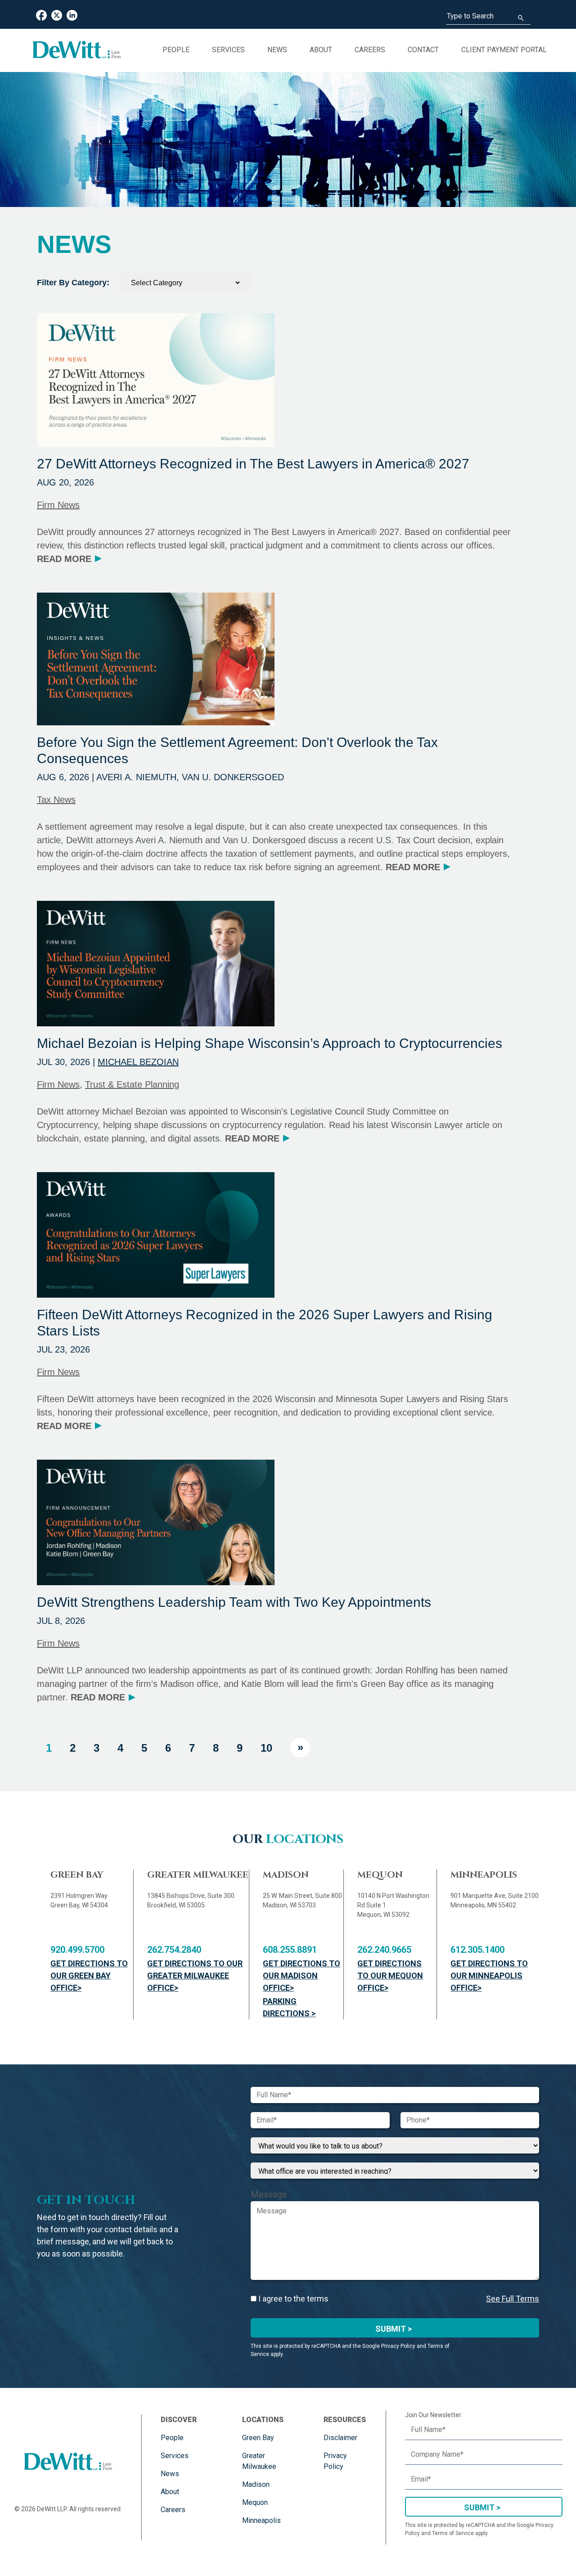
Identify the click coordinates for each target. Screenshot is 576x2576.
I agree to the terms (292, 2299)
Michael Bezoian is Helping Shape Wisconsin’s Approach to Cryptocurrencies (270, 1043)
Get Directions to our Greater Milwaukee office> (195, 1976)
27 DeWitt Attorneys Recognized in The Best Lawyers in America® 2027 (253, 464)
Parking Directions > (289, 2007)
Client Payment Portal (504, 50)
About (321, 50)
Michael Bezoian (138, 1062)
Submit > (394, 2329)
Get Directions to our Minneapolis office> (489, 1976)
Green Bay (258, 2438)
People (176, 50)
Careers (370, 50)
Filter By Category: (73, 283)
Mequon (255, 2502)
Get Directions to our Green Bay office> (89, 1976)
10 (266, 1748)
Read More (69, 559)
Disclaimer (340, 2438)
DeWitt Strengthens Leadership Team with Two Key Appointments (234, 1602)
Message (269, 2194)
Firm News (58, 505)
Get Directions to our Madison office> (301, 1976)
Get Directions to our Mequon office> (390, 1976)
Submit (479, 2507)
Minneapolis (261, 2520)
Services (228, 50)
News (277, 50)
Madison (256, 2484)
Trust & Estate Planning (132, 1084)
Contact (423, 50)
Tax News (56, 800)
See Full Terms (513, 2299)
